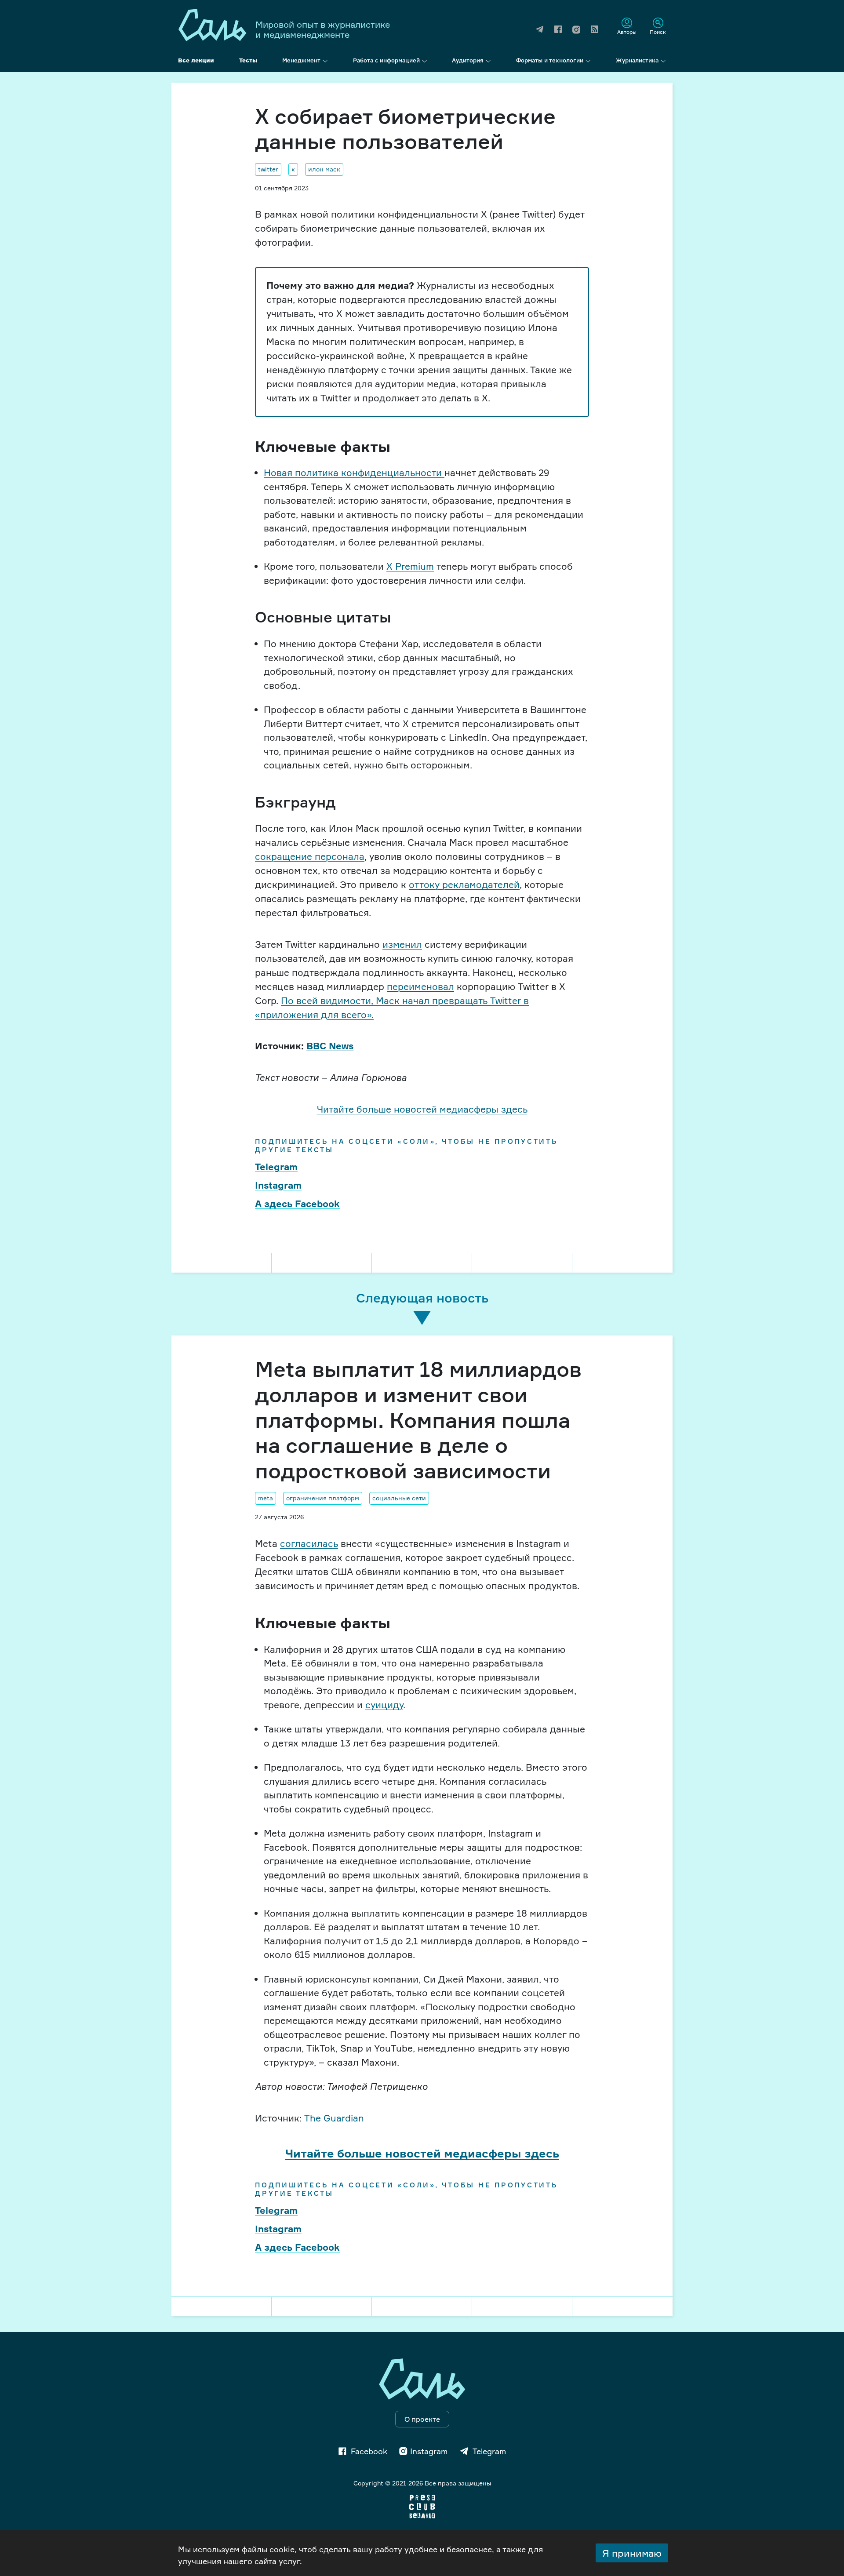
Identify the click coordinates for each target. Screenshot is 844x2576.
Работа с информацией (386, 60)
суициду (384, 1705)
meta (266, 1498)
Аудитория (468, 60)
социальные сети (399, 1498)
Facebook (369, 2451)
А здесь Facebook (297, 1204)
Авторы (627, 32)
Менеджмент (301, 60)
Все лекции (196, 60)
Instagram (278, 1185)
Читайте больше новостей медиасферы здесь (422, 1109)
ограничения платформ (323, 1498)
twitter (268, 169)
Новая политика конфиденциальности (354, 473)
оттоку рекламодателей (464, 884)
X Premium (410, 566)
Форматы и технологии (550, 60)
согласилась (309, 1543)
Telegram (276, 1167)
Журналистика (637, 60)
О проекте (422, 2419)
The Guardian (334, 2118)
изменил (402, 944)
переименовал (420, 986)
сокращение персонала (310, 856)
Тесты (248, 60)
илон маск (324, 169)
